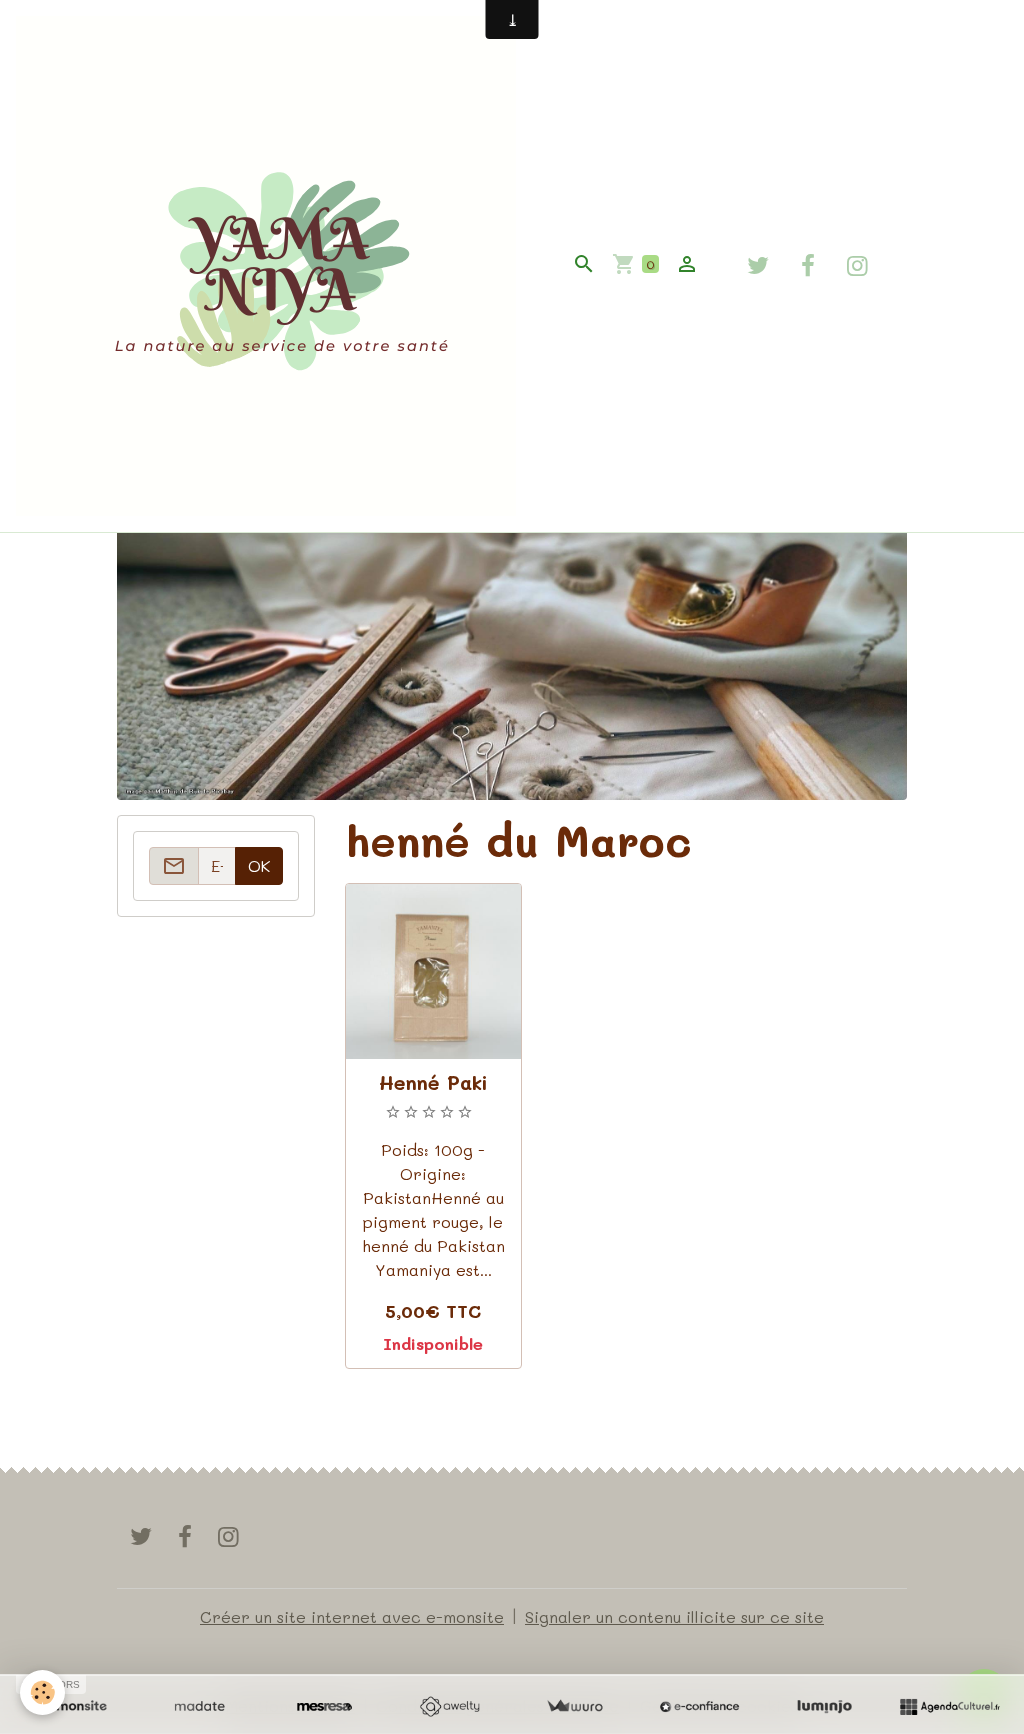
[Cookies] (42, 1692)
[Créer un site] (74, 1707)
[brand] (270, 266)
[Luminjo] (824, 1707)
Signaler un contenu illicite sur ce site (674, 1616)
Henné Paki (433, 1082)
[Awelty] (449, 1707)
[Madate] (199, 1707)
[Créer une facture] (574, 1707)
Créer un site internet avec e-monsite (352, 1616)
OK (259, 865)
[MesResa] (324, 1707)
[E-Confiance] (699, 1707)
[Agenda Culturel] (949, 1707)
